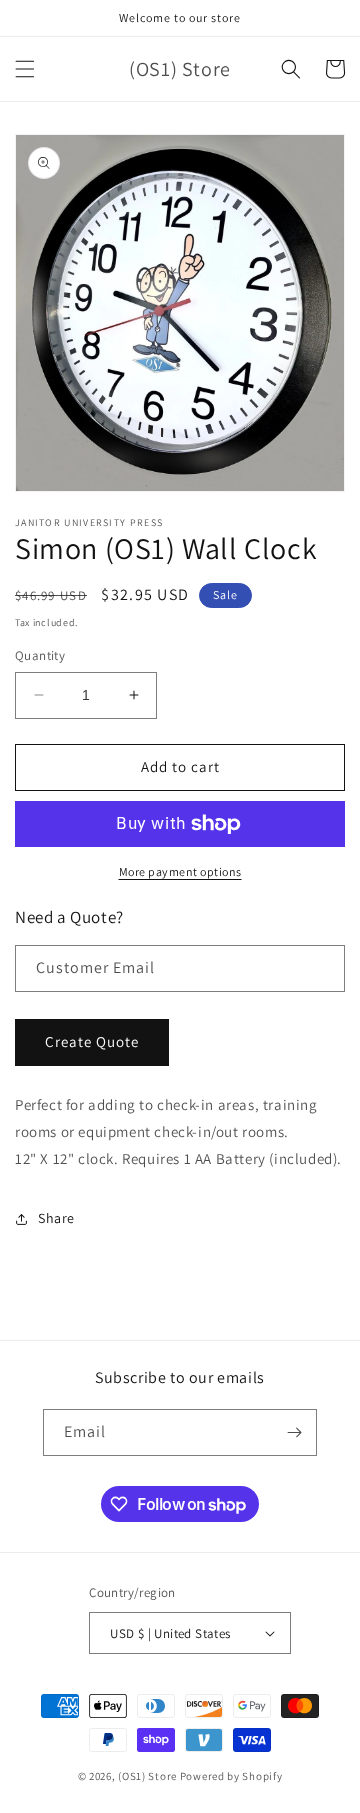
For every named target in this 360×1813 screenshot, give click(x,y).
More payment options (180, 871)
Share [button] (56, 1218)
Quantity (40, 655)
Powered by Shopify (231, 1776)
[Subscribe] (294, 1432)
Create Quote (92, 1041)
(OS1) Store (147, 1776)
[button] (25, 69)
